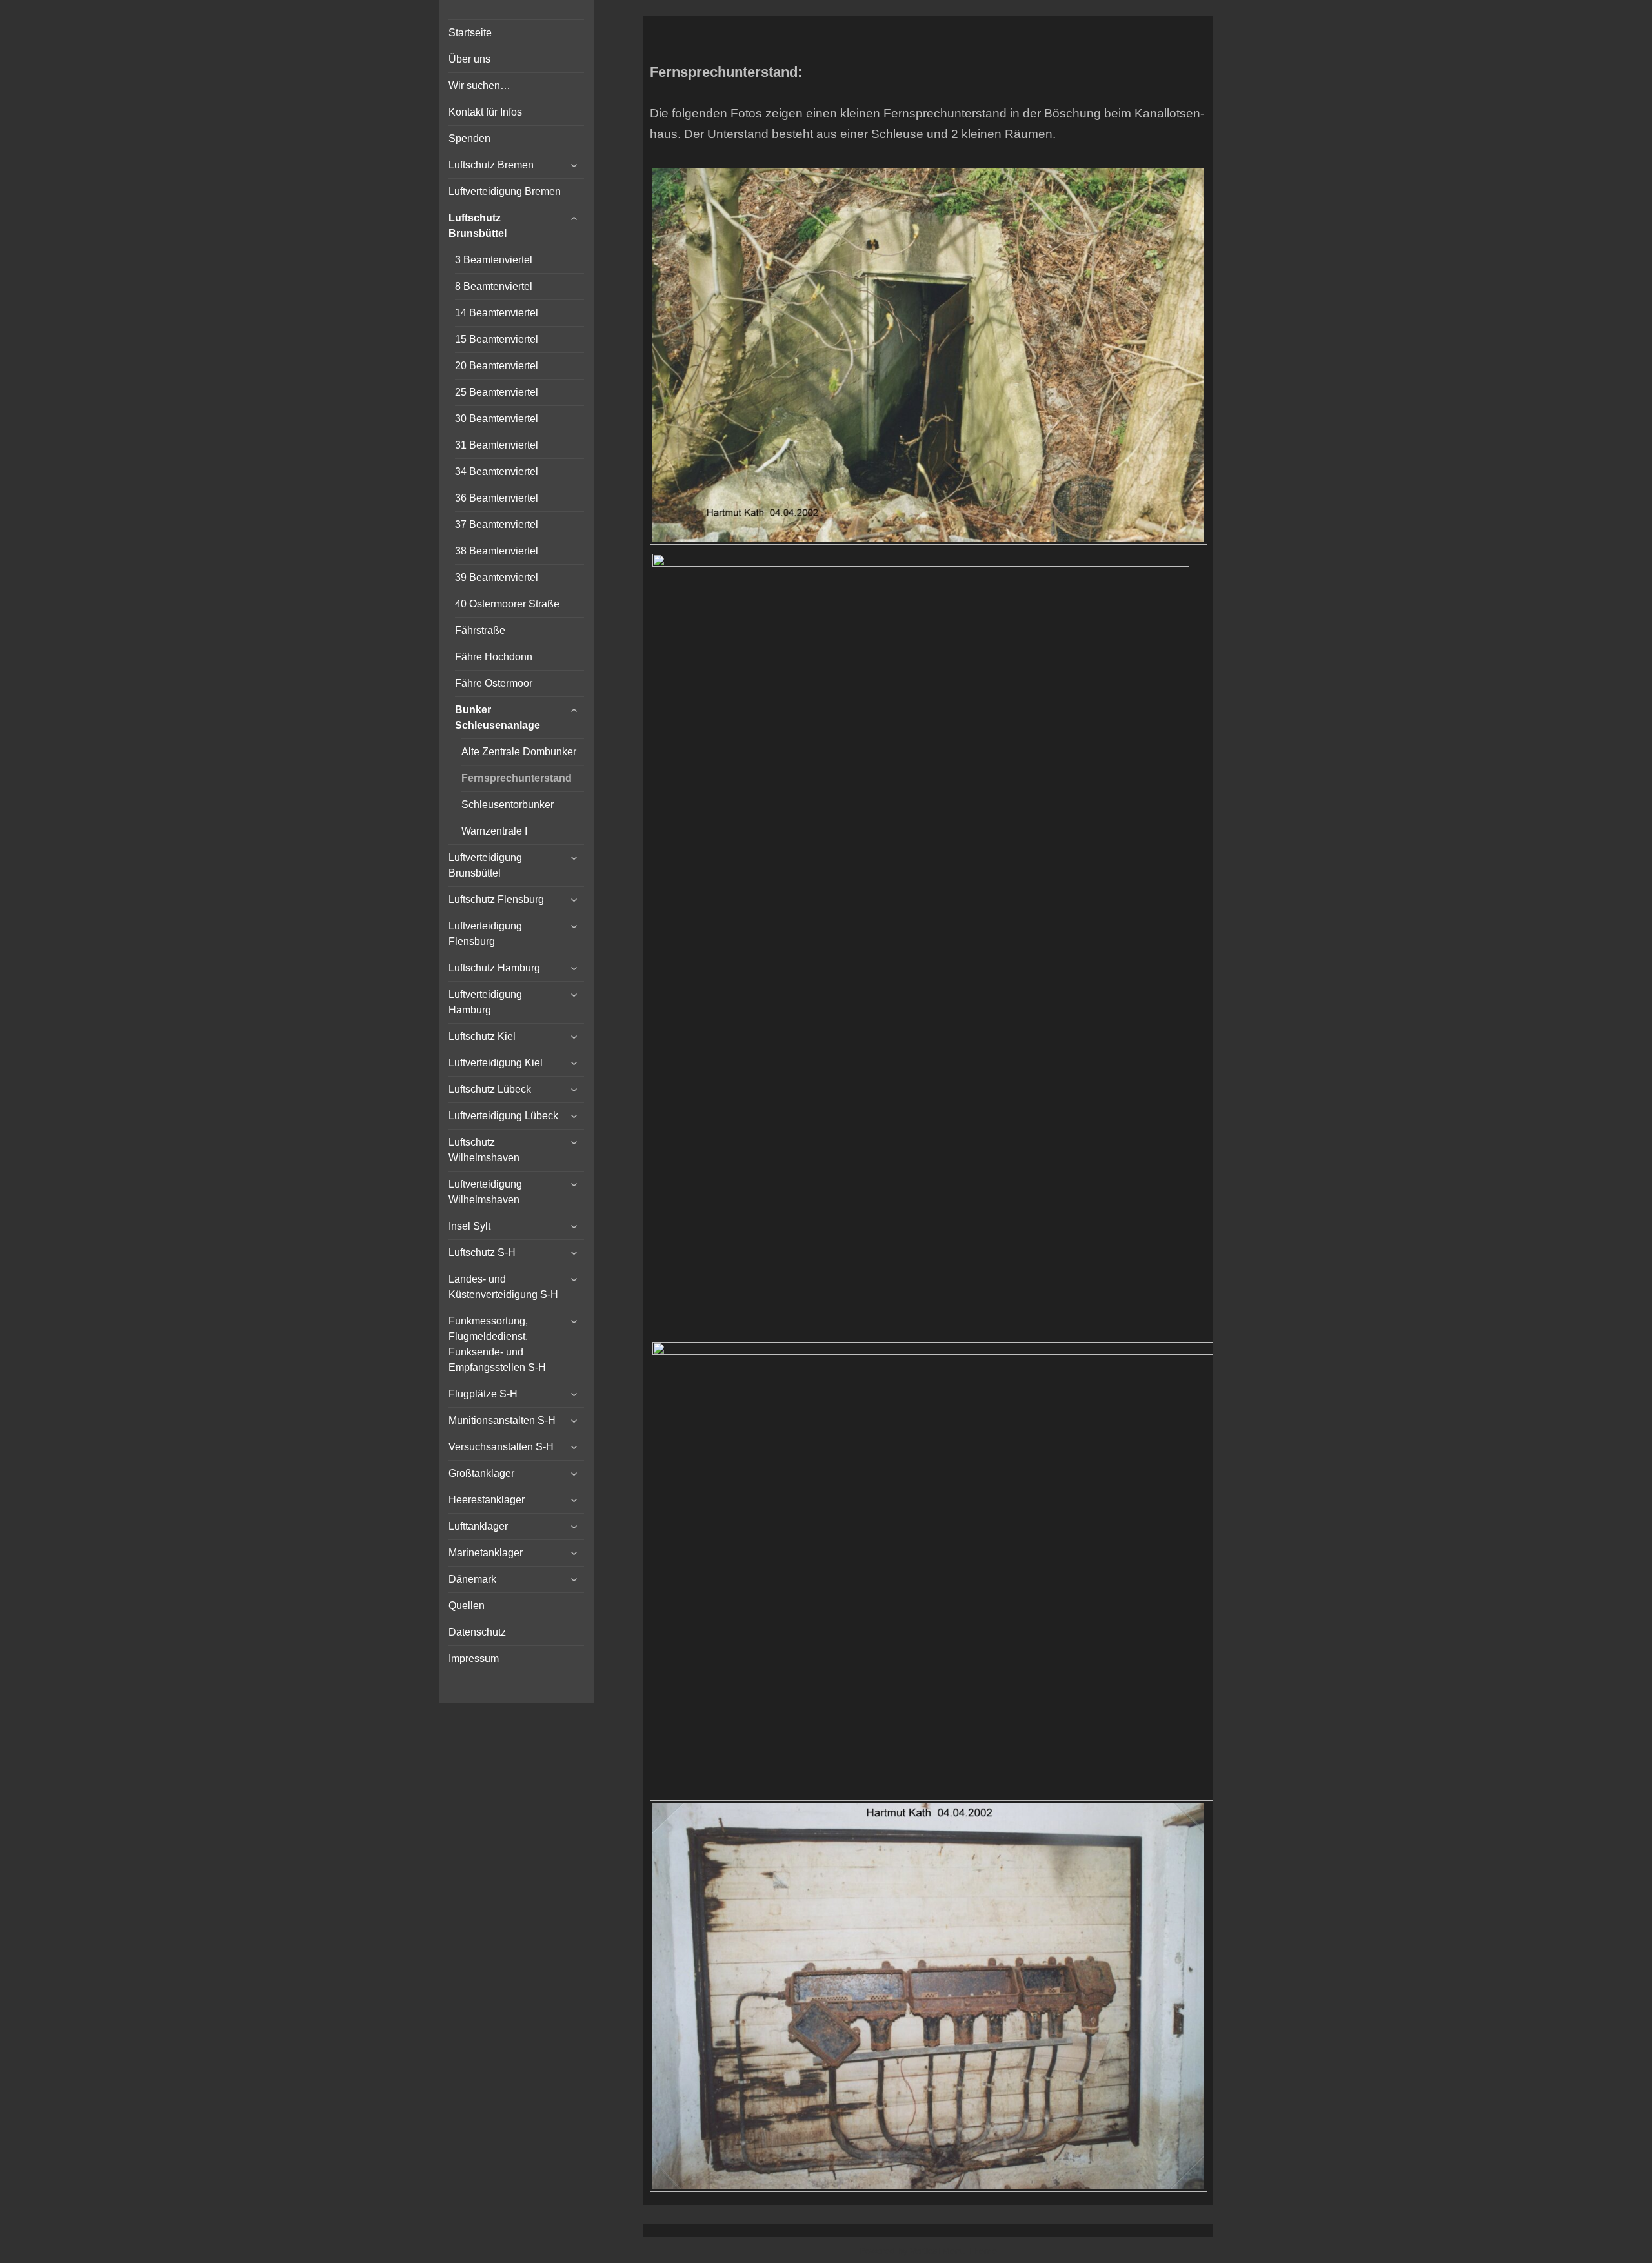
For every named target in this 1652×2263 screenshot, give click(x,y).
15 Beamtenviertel (497, 339)
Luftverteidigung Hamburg (485, 1002)
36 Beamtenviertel (497, 498)
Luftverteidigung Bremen (505, 191)
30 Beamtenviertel (497, 419)
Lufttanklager (478, 1526)
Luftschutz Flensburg (496, 899)
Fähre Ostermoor (494, 683)
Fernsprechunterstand (517, 778)
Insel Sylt (469, 1226)
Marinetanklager (486, 1553)
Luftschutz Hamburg (494, 968)
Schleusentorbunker (508, 805)
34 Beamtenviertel (497, 472)
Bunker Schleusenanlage (498, 717)
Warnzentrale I (494, 831)
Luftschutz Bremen (491, 165)
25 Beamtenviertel (497, 392)
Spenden (469, 138)
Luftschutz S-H (482, 1253)
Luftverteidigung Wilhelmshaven (485, 1192)
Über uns (469, 59)
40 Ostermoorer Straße (507, 604)
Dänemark (472, 1579)
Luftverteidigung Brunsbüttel (485, 865)
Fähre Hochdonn (494, 657)
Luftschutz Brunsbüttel (478, 226)
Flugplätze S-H (483, 1394)
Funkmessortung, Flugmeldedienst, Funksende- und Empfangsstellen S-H (497, 1344)
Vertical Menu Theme (953, 2251)
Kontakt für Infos (485, 112)
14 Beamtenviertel (497, 313)
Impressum (474, 1659)
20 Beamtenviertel (497, 366)
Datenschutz (477, 1632)
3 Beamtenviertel (494, 260)
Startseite (470, 33)
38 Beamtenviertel (497, 551)
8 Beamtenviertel (494, 286)
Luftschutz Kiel (482, 1036)
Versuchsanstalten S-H (501, 1447)
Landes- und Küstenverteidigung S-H (503, 1287)
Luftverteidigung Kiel (496, 1063)
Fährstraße (480, 630)
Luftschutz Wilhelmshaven (484, 1150)
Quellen (467, 1606)
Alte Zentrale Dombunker (519, 752)
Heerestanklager (487, 1500)
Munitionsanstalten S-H (502, 1420)
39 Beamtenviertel (497, 577)
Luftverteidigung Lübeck (503, 1116)
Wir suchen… (479, 86)
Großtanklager (481, 1473)
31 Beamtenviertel (497, 445)
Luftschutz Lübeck (490, 1089)
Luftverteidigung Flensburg (485, 934)
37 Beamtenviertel (497, 524)
